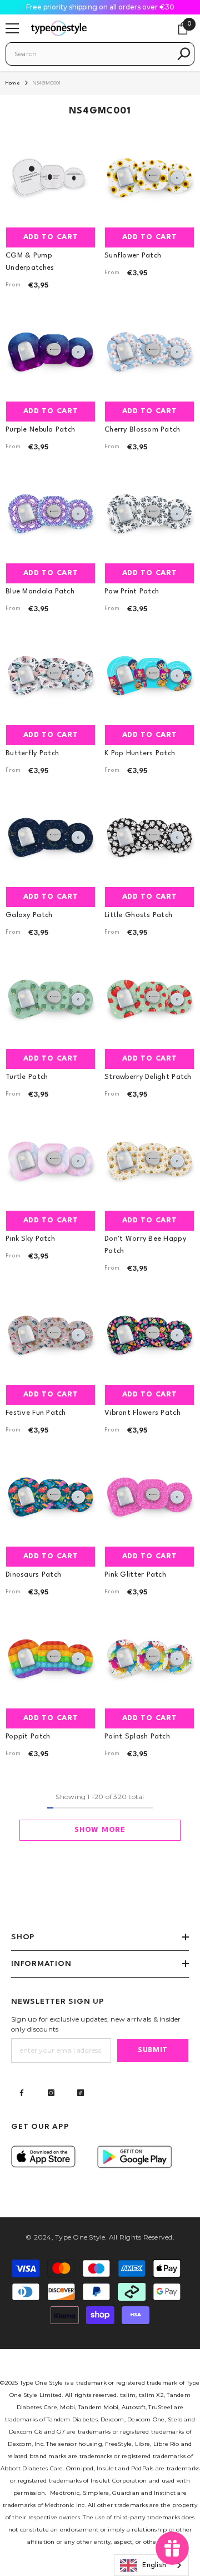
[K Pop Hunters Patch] (149, 674)
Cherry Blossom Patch (142, 430)
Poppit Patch (28, 1737)
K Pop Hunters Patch (140, 753)
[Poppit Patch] (51, 1657)
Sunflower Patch (133, 256)
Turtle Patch (27, 1077)
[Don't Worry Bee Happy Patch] (149, 1160)
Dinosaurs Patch (33, 1575)
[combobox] (92, 54)
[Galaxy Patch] (51, 836)
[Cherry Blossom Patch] (149, 350)
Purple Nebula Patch (40, 430)
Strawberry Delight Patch (148, 1077)
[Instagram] (51, 2093)
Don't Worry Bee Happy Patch (145, 1245)
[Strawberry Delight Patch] (149, 998)
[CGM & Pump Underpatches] (51, 176)
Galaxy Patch (29, 915)
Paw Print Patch (132, 591)
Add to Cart (51, 237)
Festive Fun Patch (36, 1413)
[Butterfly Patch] (51, 674)
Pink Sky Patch (30, 1239)
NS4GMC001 (47, 83)
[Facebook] (22, 2093)
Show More (100, 1830)
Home (13, 83)
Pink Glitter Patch (135, 1575)
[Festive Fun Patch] (51, 1334)
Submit (153, 2050)
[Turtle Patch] (51, 998)
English (154, 2565)
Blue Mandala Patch (40, 591)
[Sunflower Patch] (149, 176)
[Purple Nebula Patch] (51, 350)
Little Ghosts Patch (138, 915)
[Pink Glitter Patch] (149, 1495)
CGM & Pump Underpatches (30, 262)
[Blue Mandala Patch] (51, 512)
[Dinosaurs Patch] (51, 1495)
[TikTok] (81, 2093)
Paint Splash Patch (137, 1737)
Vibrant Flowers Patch (142, 1413)
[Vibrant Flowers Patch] (149, 1334)
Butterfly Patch (32, 753)
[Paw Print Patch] (149, 512)
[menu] (12, 28)
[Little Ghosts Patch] (149, 836)
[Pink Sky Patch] (51, 1160)
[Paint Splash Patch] (149, 1657)
